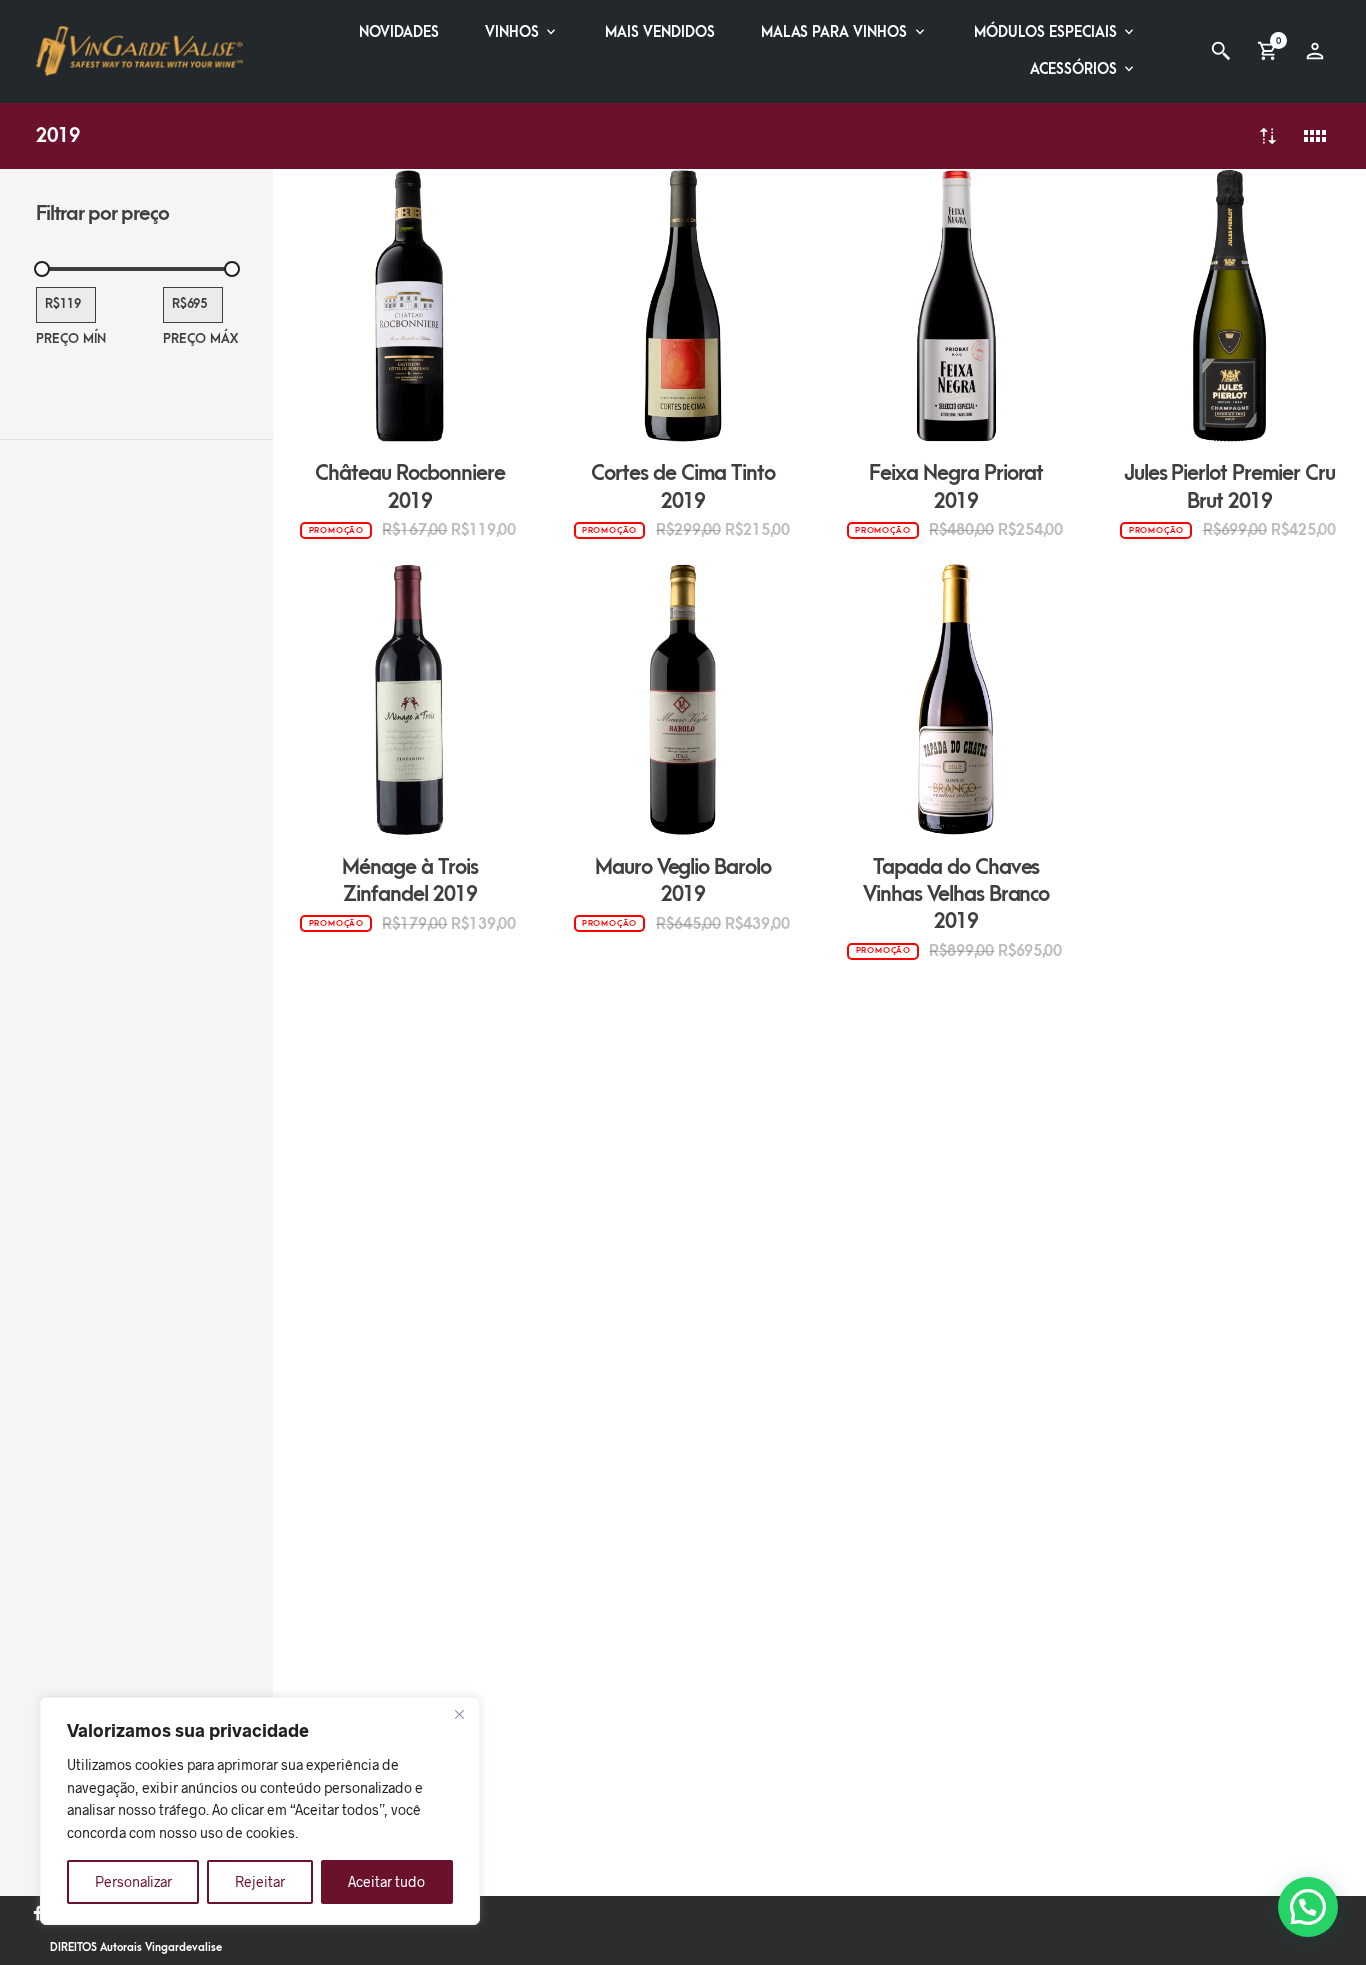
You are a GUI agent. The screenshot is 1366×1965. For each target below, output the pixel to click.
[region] (260, 1811)
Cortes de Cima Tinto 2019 (683, 487)
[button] (1308, 1907)
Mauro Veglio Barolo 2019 (683, 881)
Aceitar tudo (386, 1881)
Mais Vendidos (660, 32)
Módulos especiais (1045, 32)
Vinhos (512, 32)
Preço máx (200, 339)
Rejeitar (260, 1881)
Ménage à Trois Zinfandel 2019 (410, 881)
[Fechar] (459, 1714)
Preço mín (71, 339)
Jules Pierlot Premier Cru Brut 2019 (1229, 487)
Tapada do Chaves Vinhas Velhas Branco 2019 (956, 894)
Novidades (399, 32)
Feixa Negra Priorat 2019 (956, 487)
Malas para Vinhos (834, 32)
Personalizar (133, 1881)
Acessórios (1073, 69)
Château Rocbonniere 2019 (410, 487)
